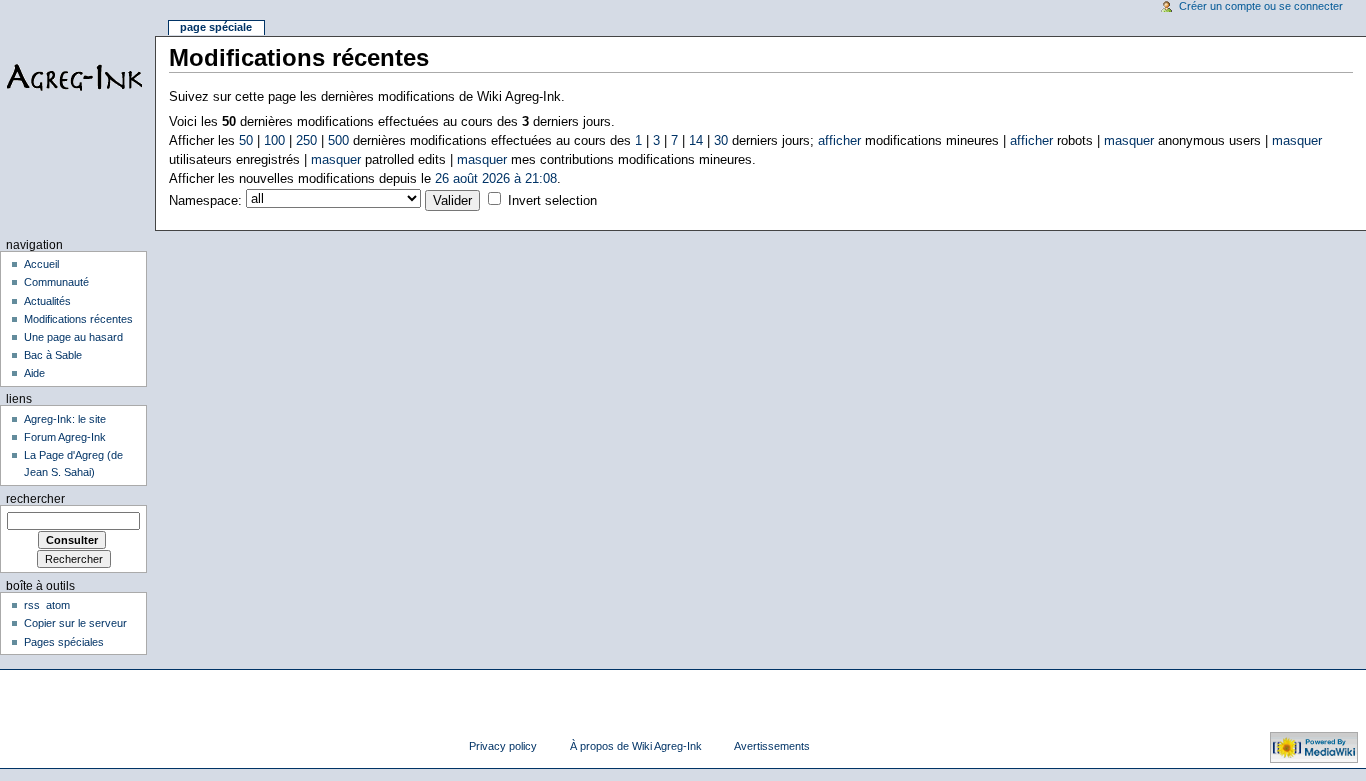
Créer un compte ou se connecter (1261, 6)
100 (274, 141)
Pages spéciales (64, 642)
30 (721, 141)
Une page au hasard (73, 337)
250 (306, 141)
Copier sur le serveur (75, 623)
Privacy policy (503, 746)
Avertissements (772, 746)
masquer (1129, 141)
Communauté (56, 282)
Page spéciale (216, 27)
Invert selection (552, 201)
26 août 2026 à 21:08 (496, 179)
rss (32, 605)
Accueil (41, 264)
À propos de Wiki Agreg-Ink (636, 746)
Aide (34, 373)
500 (338, 141)
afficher (839, 141)
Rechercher (35, 499)
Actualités (47, 301)
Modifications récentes (78, 319)
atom (58, 605)
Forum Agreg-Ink (65, 437)
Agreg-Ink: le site (65, 419)
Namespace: (205, 201)
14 (696, 141)
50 (246, 141)
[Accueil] (77, 77)
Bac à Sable (53, 355)
